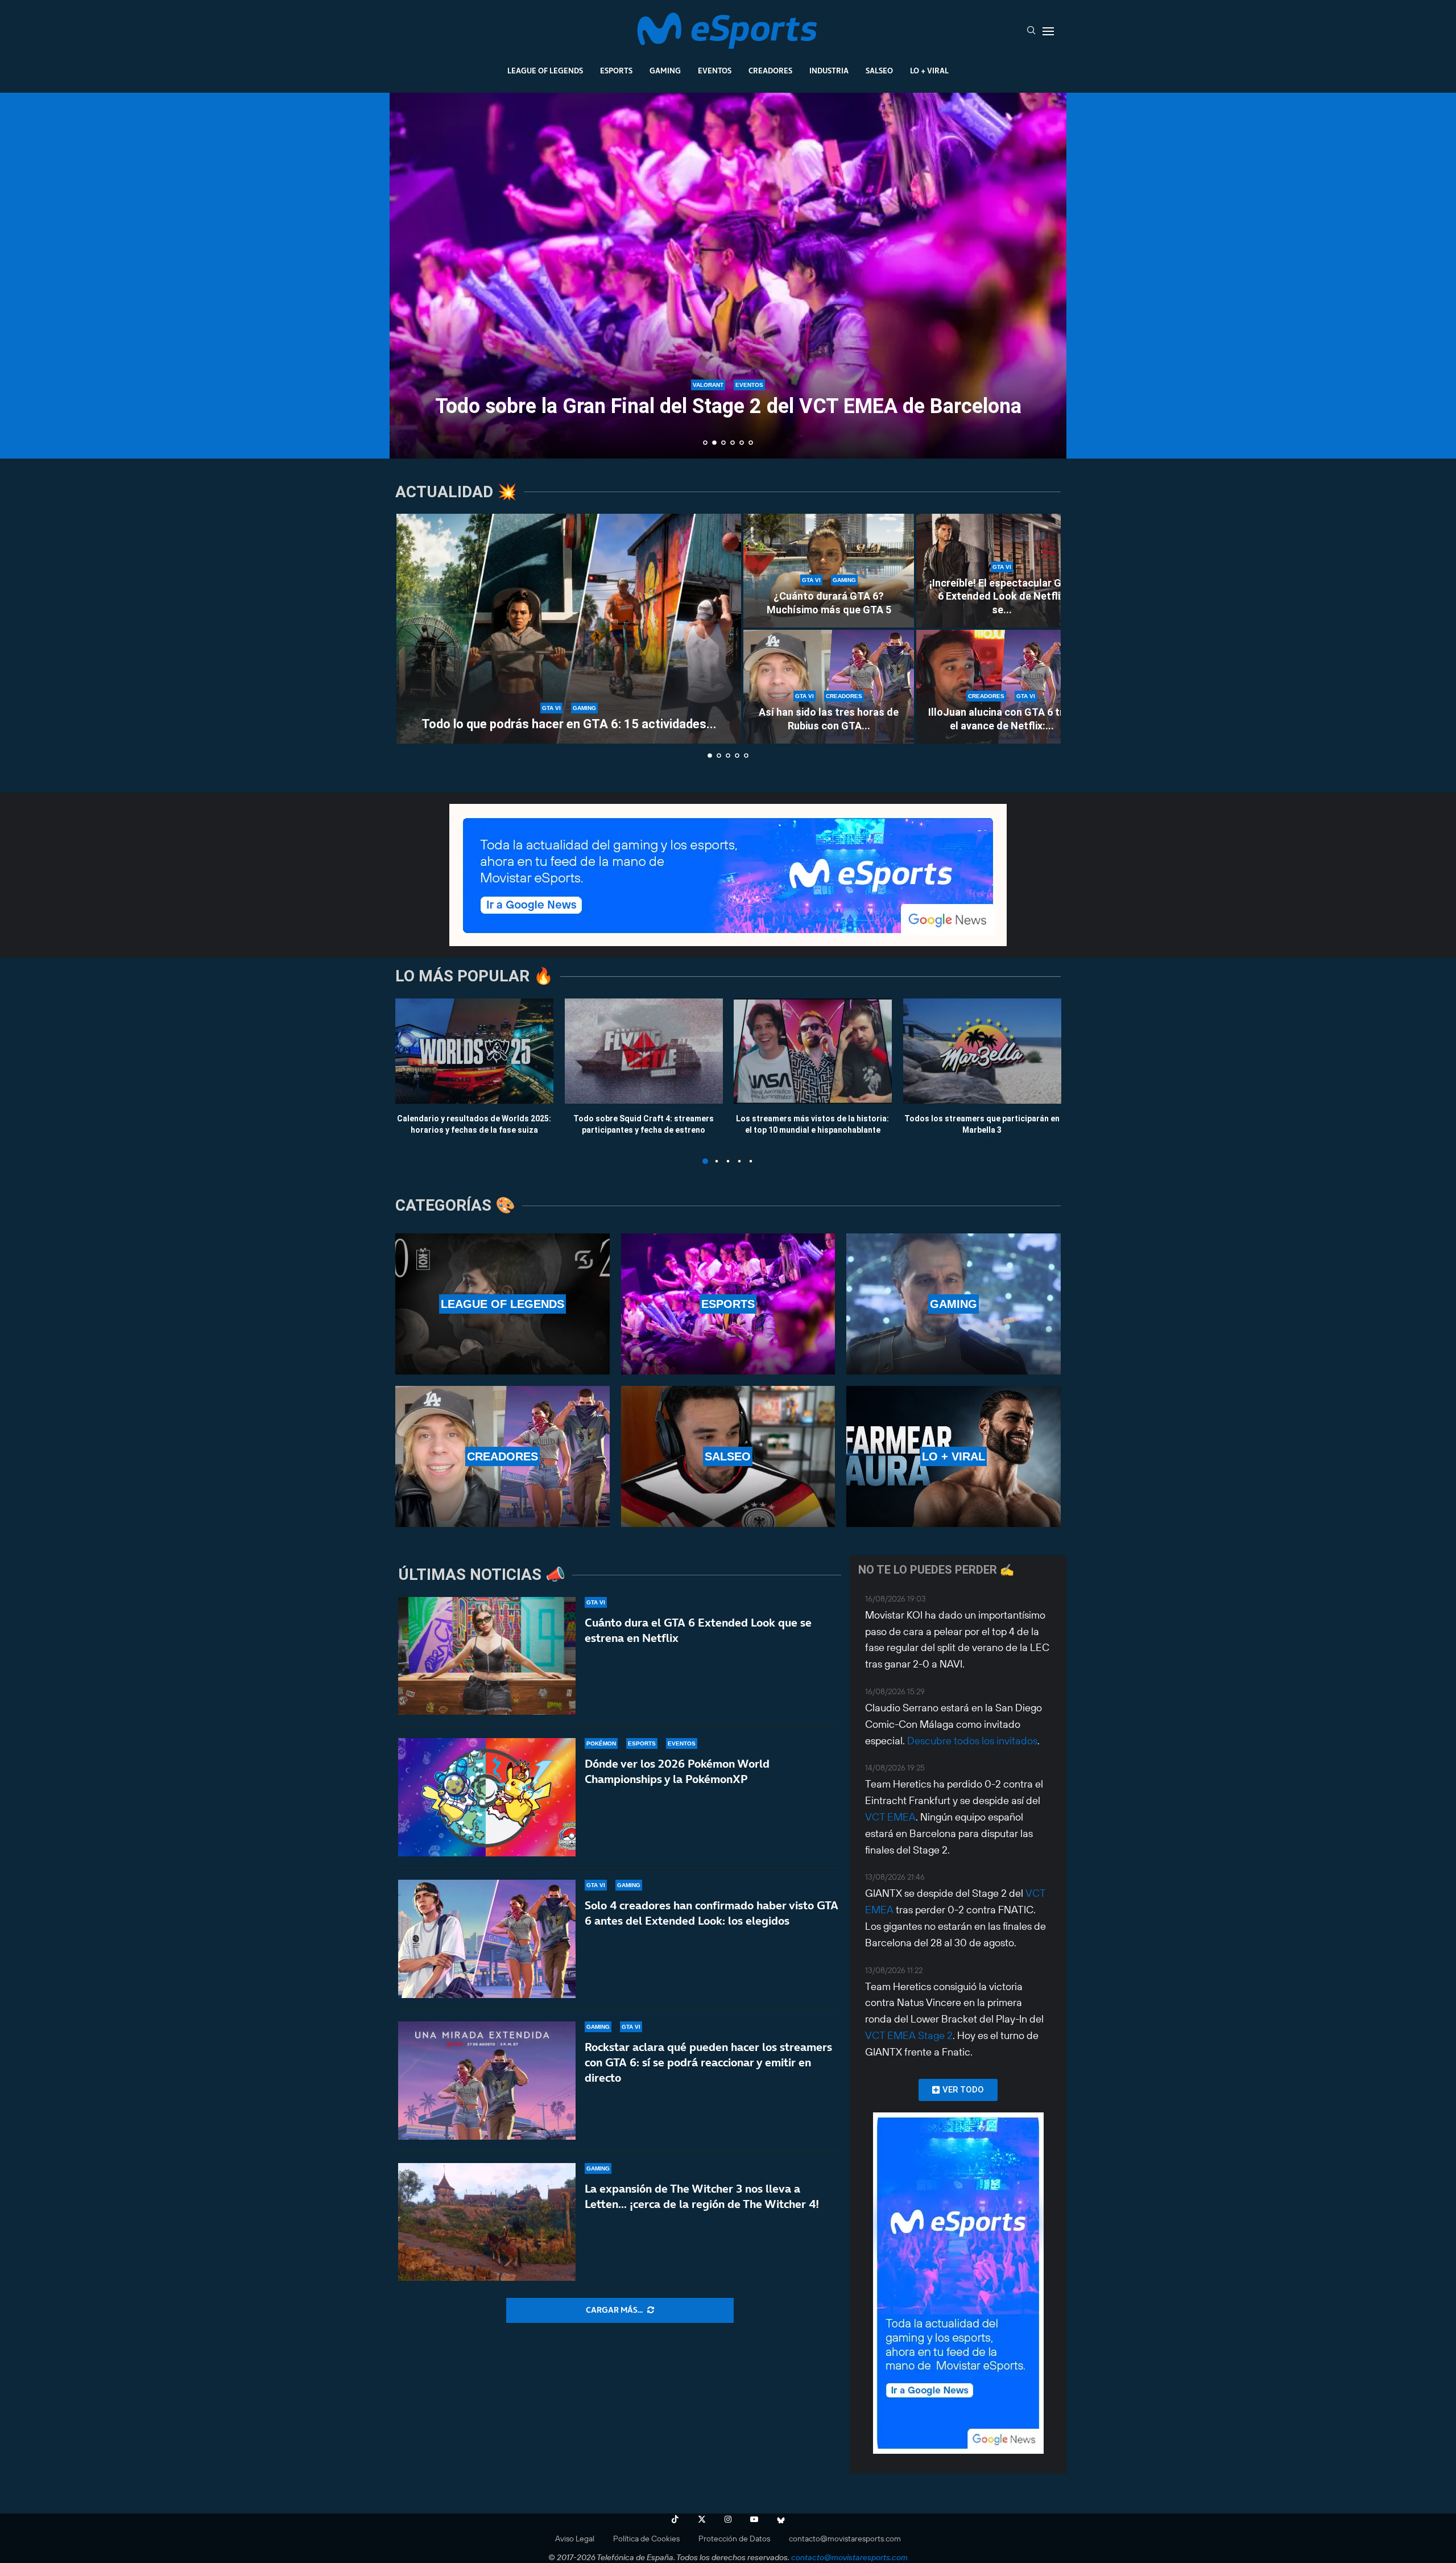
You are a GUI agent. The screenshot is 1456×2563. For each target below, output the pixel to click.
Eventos (715, 71)
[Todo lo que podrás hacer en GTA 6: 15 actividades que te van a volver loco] (569, 629)
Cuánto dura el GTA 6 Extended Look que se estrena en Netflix (698, 1630)
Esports (616, 71)
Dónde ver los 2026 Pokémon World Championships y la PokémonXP (677, 1771)
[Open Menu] (1048, 31)
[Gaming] (954, 1304)
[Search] (1031, 31)
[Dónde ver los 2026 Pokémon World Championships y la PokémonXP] (487, 1797)
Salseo (879, 71)
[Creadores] (502, 1456)
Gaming (665, 71)
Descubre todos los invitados (972, 1741)
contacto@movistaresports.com (845, 2539)
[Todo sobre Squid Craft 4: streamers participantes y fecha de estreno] (644, 1051)
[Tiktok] (675, 2519)
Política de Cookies (646, 2539)
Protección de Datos (734, 2539)
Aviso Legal (575, 2539)
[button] (411, 275)
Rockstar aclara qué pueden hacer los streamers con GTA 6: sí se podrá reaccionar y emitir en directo (708, 2062)
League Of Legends (545, 71)
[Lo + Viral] (954, 1456)
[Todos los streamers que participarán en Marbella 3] (982, 1051)
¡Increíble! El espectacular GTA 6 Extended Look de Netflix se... (1002, 596)
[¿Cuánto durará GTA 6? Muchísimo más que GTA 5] (829, 571)
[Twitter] (702, 2519)
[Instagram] (728, 2519)
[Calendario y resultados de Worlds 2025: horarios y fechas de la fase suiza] (474, 1051)
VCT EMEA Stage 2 (909, 2035)
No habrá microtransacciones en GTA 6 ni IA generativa (728, 406)
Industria (829, 71)
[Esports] (728, 1304)
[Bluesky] (781, 2519)
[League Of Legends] (502, 1304)
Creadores (770, 71)
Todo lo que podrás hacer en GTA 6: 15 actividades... (569, 724)
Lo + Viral (929, 71)
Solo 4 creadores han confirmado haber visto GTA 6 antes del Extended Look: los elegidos (712, 1913)
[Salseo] (728, 1456)
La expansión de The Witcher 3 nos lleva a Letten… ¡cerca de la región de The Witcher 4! (702, 2196)
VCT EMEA (890, 1817)
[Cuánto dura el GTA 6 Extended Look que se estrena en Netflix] (487, 1656)
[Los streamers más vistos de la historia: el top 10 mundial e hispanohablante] (813, 1051)
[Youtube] (754, 2519)
